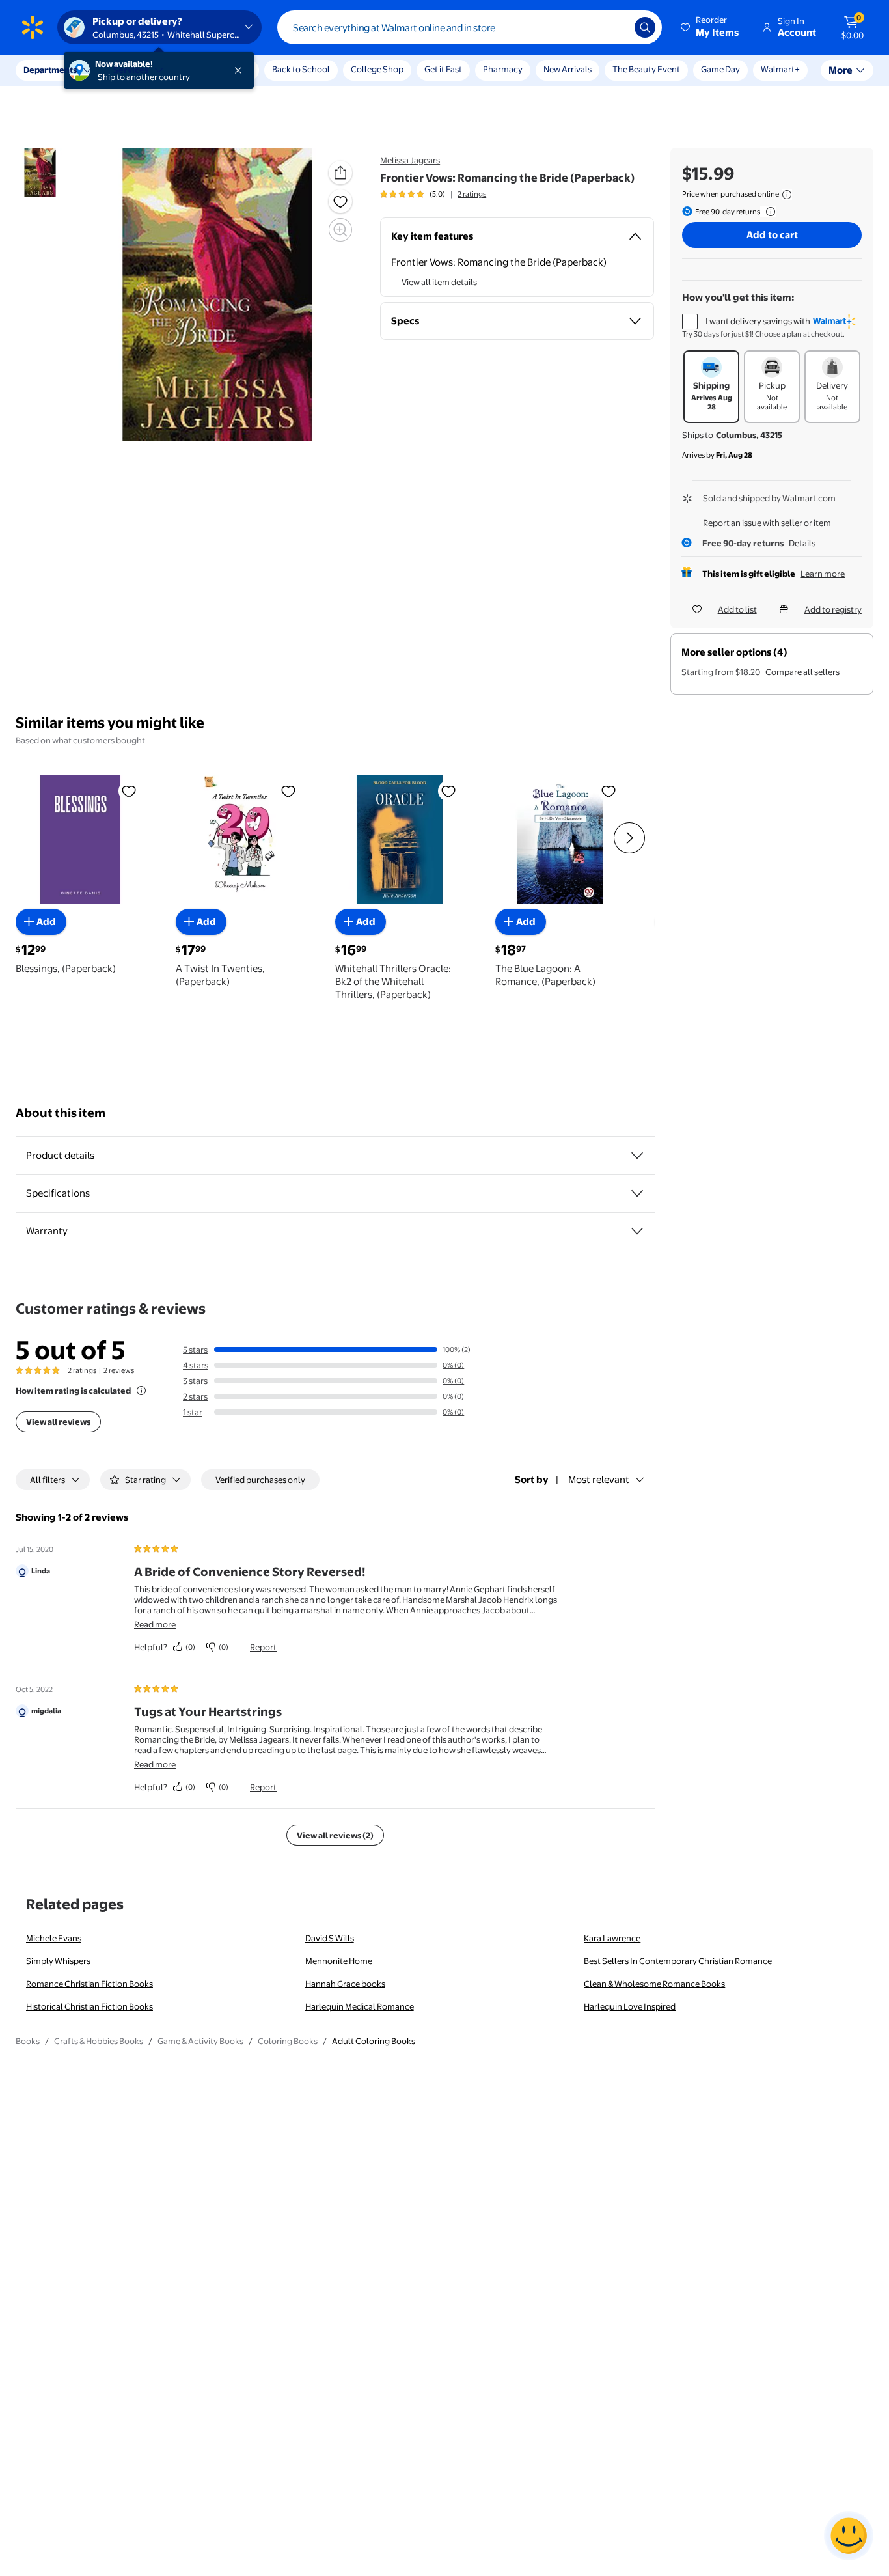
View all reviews (58, 1422)
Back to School (301, 69)
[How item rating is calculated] (141, 1391)
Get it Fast (443, 69)
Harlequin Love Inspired (630, 2006)
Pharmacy (503, 69)
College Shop (377, 69)
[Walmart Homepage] (33, 27)
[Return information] (768, 212)
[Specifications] (637, 1193)
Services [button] (131, 70)
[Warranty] (637, 1231)
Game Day (720, 69)
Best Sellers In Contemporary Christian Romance (678, 1961)
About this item (61, 1113)
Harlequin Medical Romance (360, 2006)
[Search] (645, 27)
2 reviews (119, 1370)
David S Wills (330, 1938)
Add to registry (833, 609)
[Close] (241, 70)
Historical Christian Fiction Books (89, 2006)
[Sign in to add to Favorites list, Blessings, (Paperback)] (129, 791)
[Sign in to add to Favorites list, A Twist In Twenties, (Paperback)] (288, 791)
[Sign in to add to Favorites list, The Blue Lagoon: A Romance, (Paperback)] (609, 791)
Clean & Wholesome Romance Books (654, 1984)
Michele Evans (54, 1938)
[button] (711, 27)
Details (802, 543)
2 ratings (472, 194)
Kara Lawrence (612, 1938)
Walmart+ (780, 69)
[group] (433, 194)
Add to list (737, 609)
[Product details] (637, 1156)
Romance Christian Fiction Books (89, 1984)
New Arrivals (568, 69)
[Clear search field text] (615, 27)
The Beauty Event (646, 69)
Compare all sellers (802, 672)
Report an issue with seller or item (767, 523)
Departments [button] (50, 70)
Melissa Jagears (410, 160)
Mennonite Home (339, 1961)
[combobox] (470, 27)
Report (263, 1647)
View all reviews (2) (335, 1835)
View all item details (439, 282)
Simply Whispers (58, 1961)
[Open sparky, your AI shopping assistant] (849, 2536)
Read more (155, 1624)
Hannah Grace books (345, 1984)
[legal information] (787, 195)
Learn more (823, 574)
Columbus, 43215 (749, 435)
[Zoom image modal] (340, 230)
